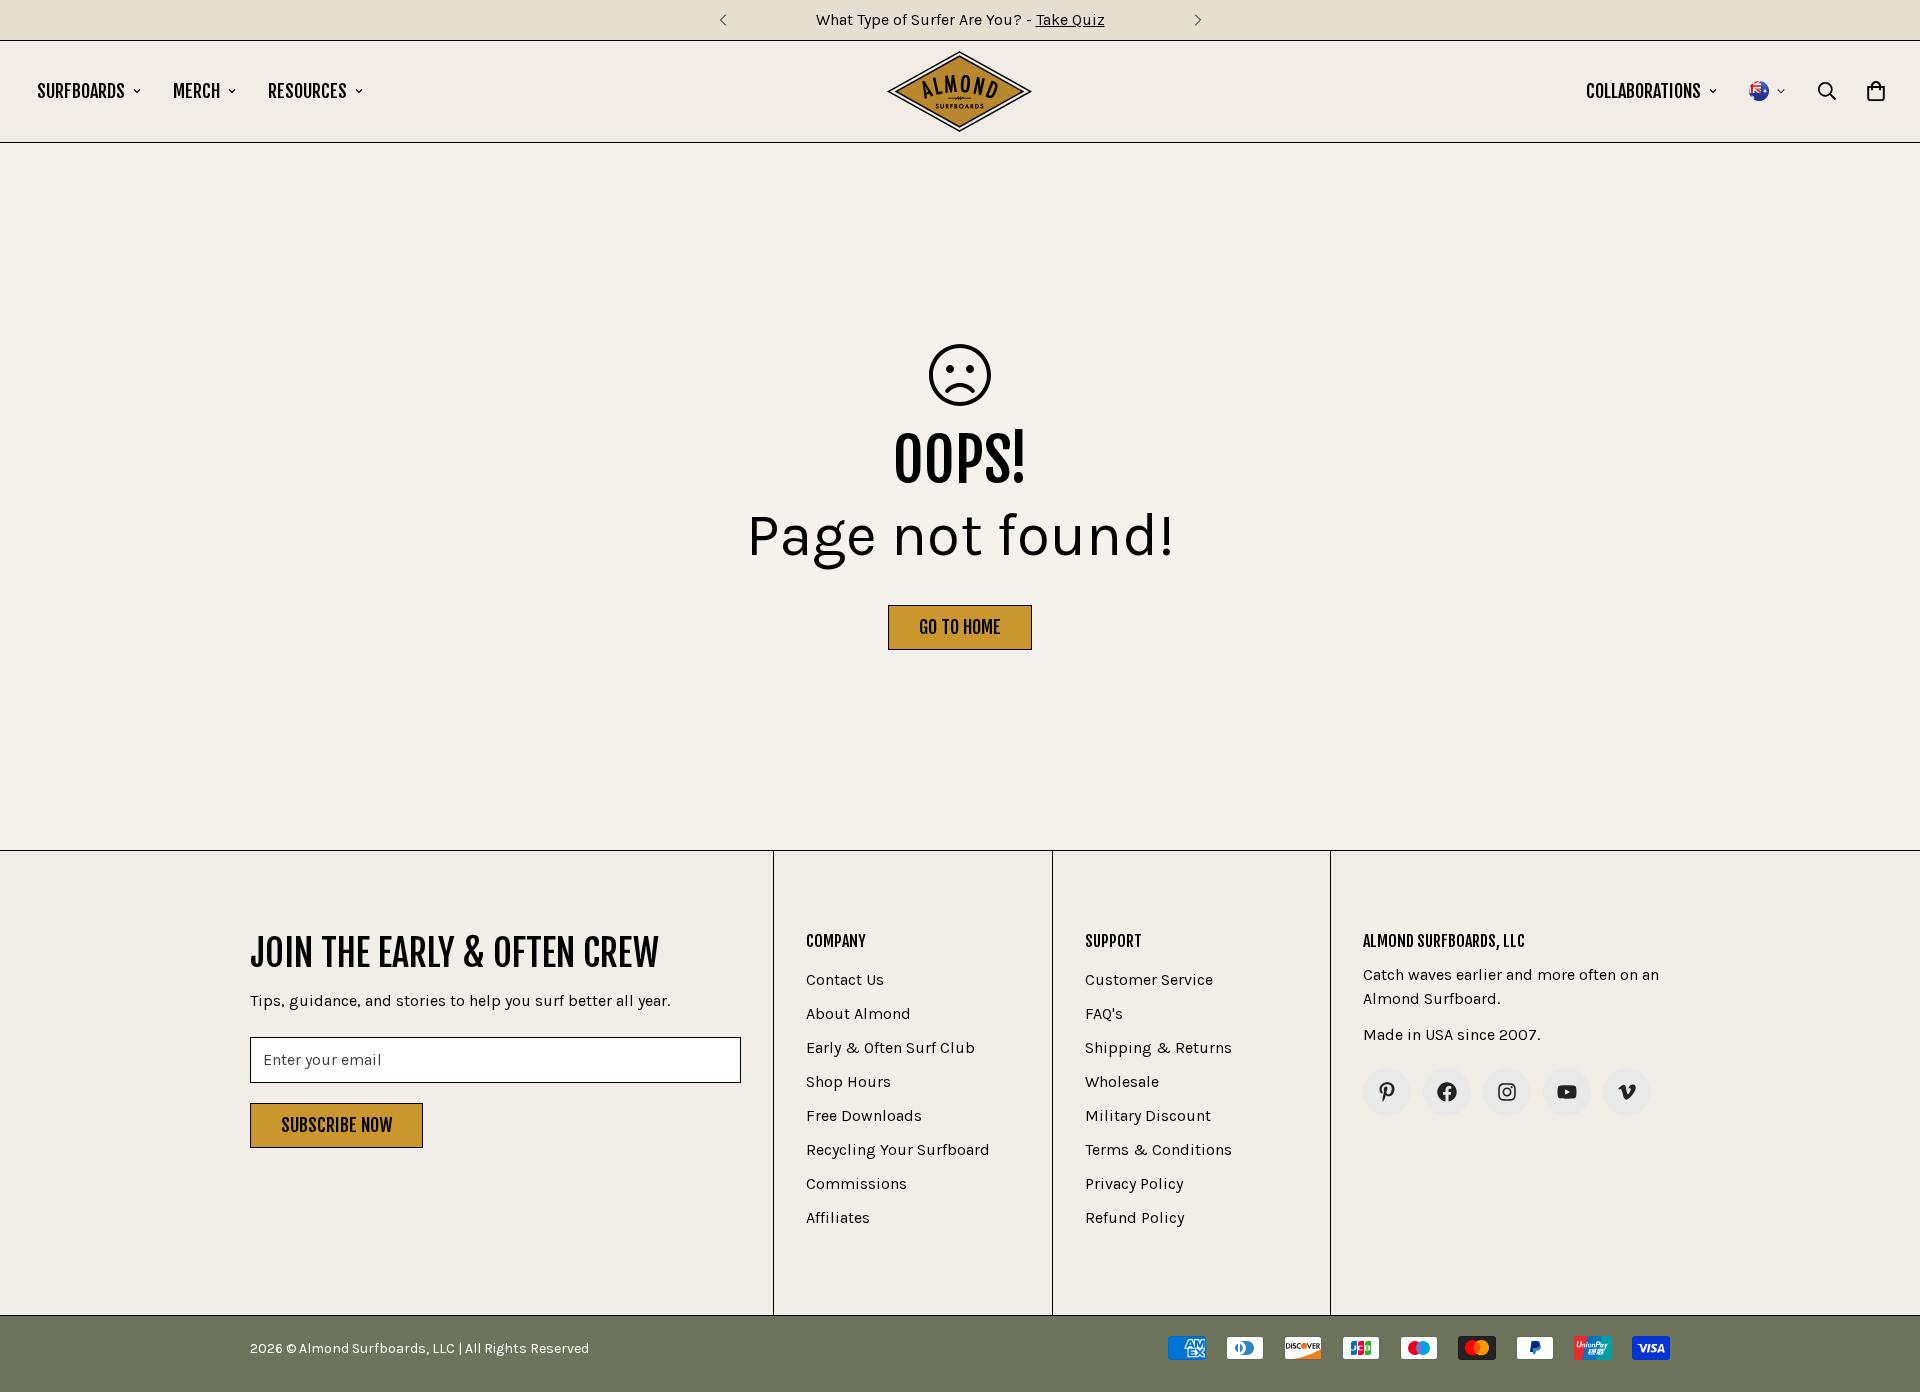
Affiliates (838, 1217)
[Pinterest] (1387, 1092)
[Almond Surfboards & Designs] (959, 91)
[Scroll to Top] (1881, 1283)
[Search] (1827, 91)
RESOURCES (307, 91)
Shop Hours (848, 1081)
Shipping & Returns (1158, 1047)
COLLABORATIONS (1643, 91)
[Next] (1197, 20)
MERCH (196, 91)
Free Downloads (864, 1115)
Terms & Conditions (1158, 1149)
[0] (1876, 91)
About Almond (858, 1013)
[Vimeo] (1627, 1092)
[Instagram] (1507, 1092)
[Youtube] (1567, 1092)
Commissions (856, 1183)
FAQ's (1104, 1013)
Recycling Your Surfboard (898, 1149)
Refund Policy (1134, 1217)
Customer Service (1149, 979)
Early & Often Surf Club (890, 1047)
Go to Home (960, 627)
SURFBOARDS (81, 91)
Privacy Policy (1134, 1183)
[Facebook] (1447, 1092)
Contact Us (845, 979)
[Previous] (722, 20)
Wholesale (1122, 1081)
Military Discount (1148, 1115)
